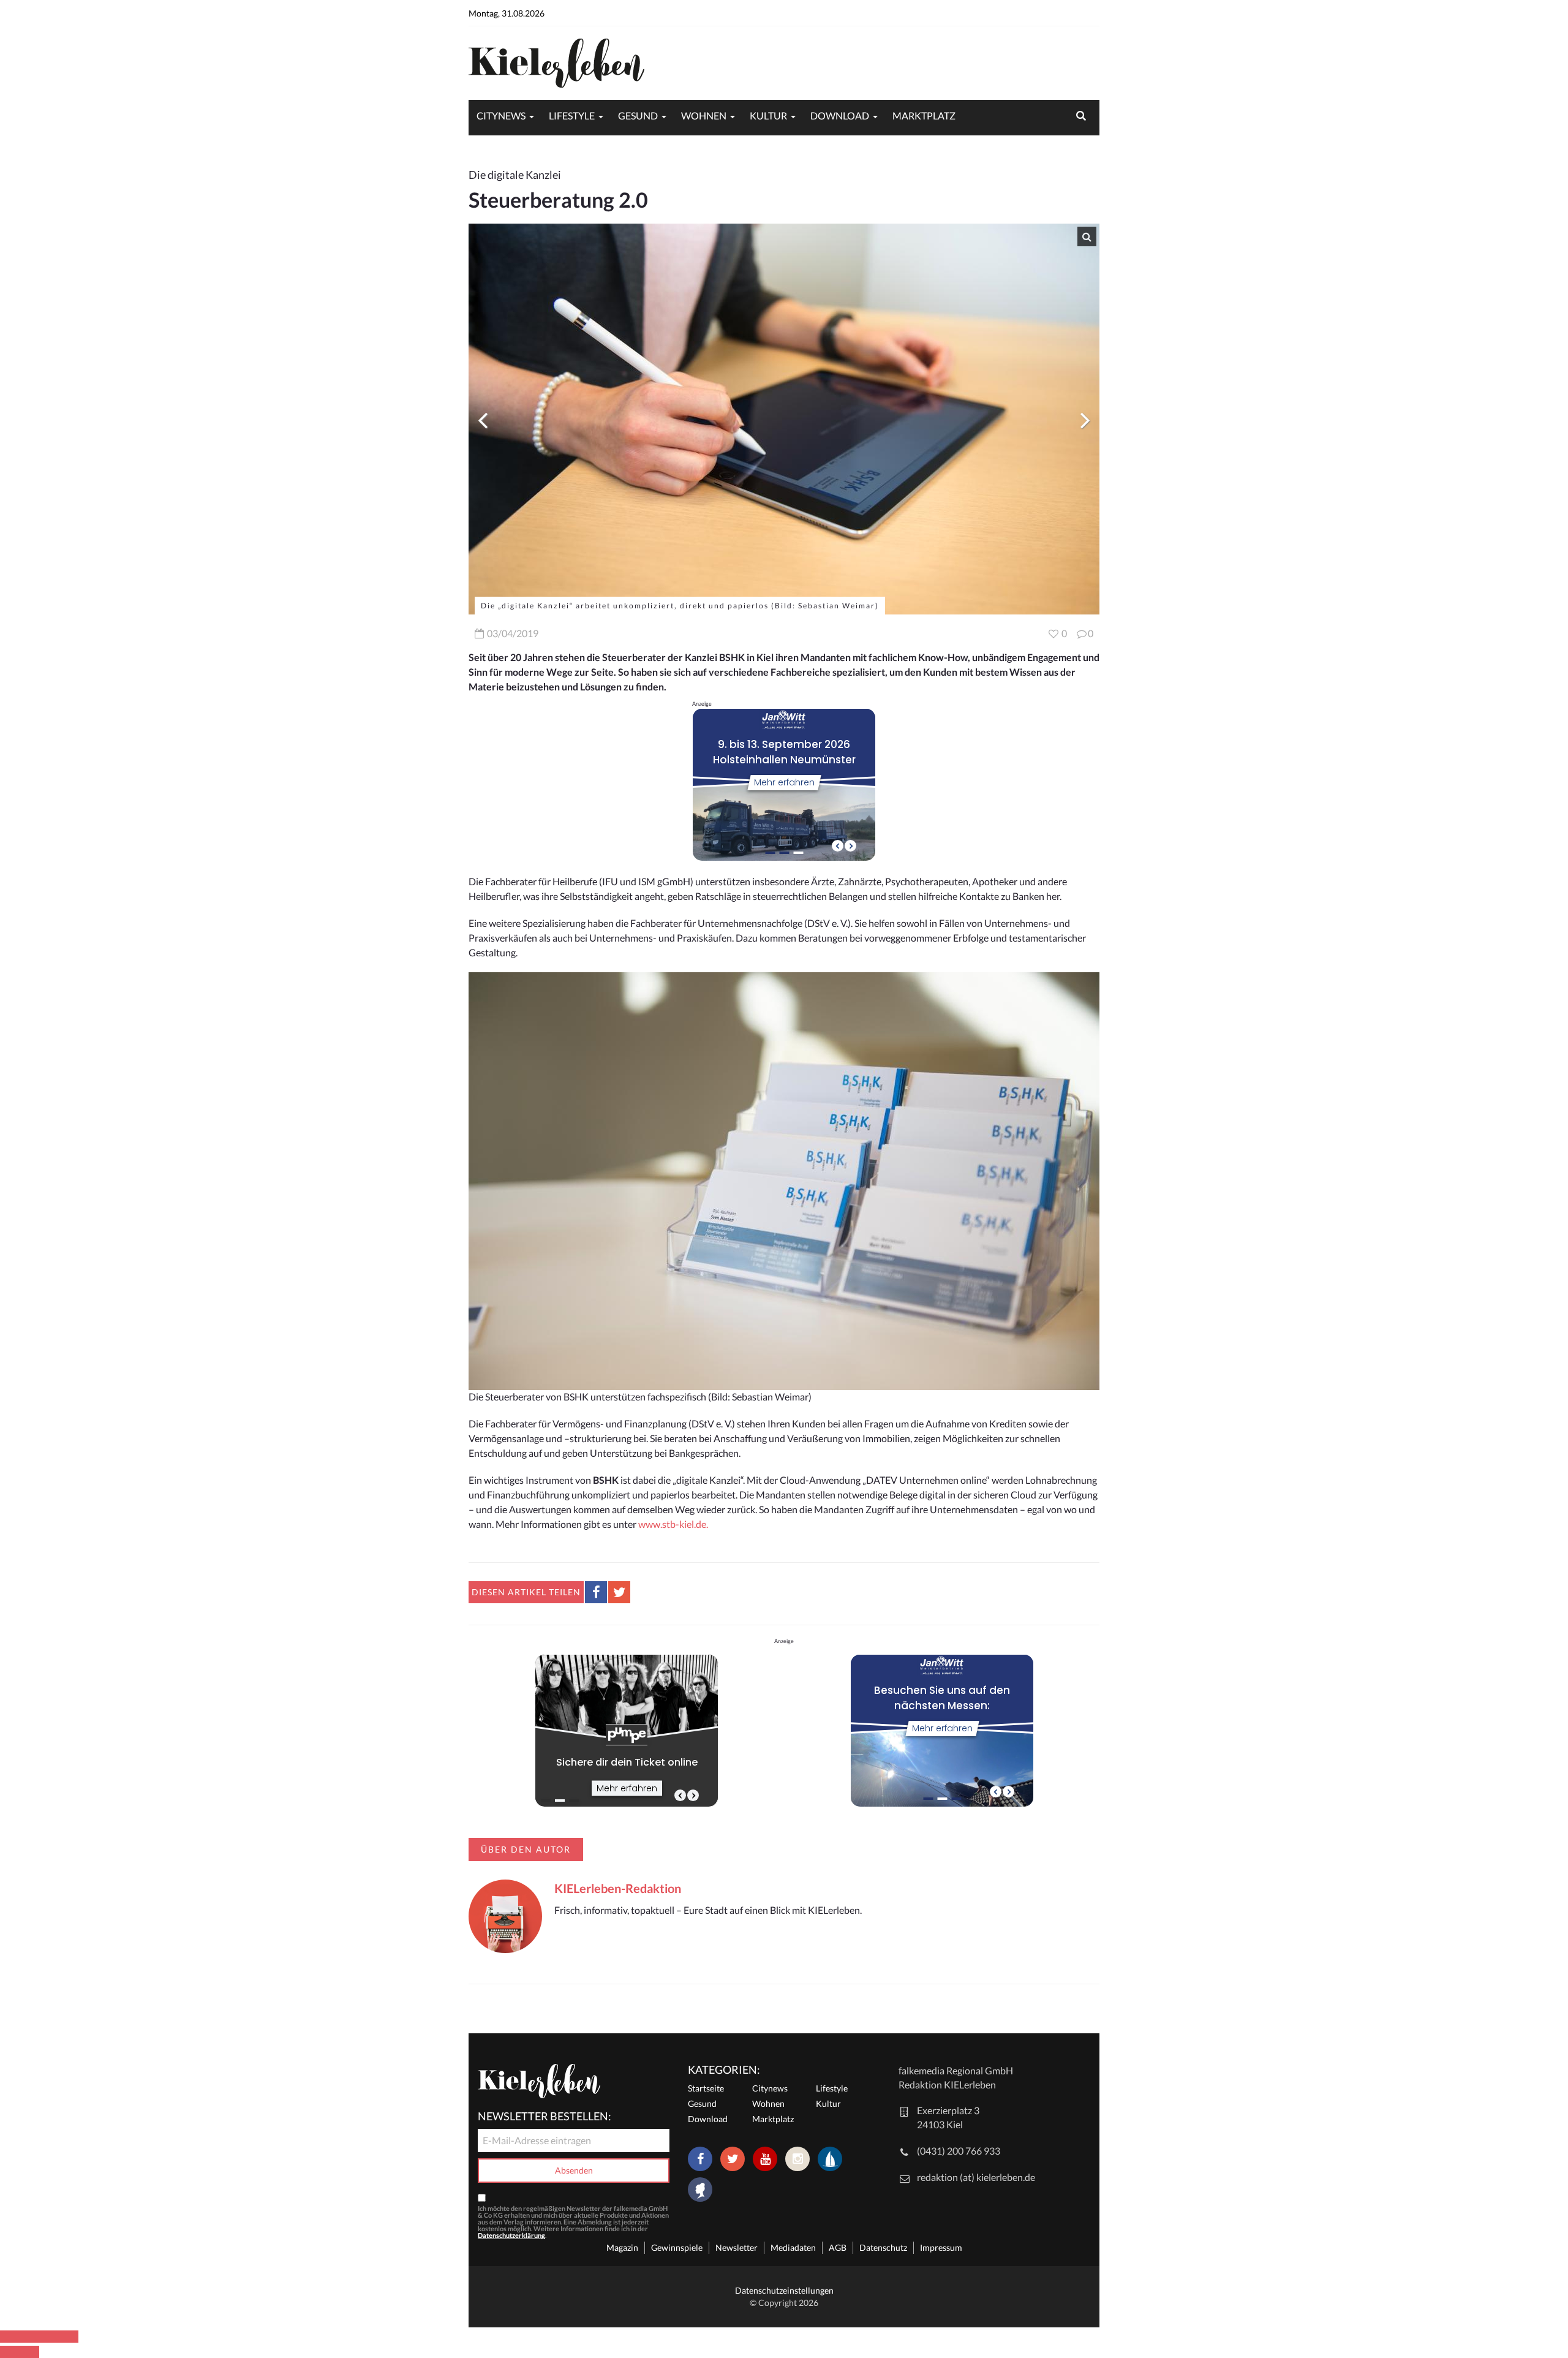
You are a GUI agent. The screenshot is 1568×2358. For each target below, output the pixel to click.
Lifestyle (572, 115)
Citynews (501, 115)
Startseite (706, 2088)
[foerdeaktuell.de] (830, 2159)
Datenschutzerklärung (511, 2235)
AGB (838, 2247)
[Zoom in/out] (69, 2337)
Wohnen (704, 115)
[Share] (29, 2337)
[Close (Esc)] (10, 2337)
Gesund (638, 115)
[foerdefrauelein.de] (700, 2191)
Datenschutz (883, 2247)
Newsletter (737, 2247)
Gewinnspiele (677, 2247)
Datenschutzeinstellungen (784, 2290)
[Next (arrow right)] (29, 2352)
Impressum (941, 2247)
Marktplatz (924, 115)
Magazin (622, 2247)
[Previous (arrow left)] (10, 2352)
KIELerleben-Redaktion (618, 1888)
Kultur (768, 115)
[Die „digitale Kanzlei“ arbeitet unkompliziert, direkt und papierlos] (784, 419)
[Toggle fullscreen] (49, 2337)
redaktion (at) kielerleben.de (976, 2177)
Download (840, 115)
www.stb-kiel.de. (673, 1524)
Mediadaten (793, 2247)
